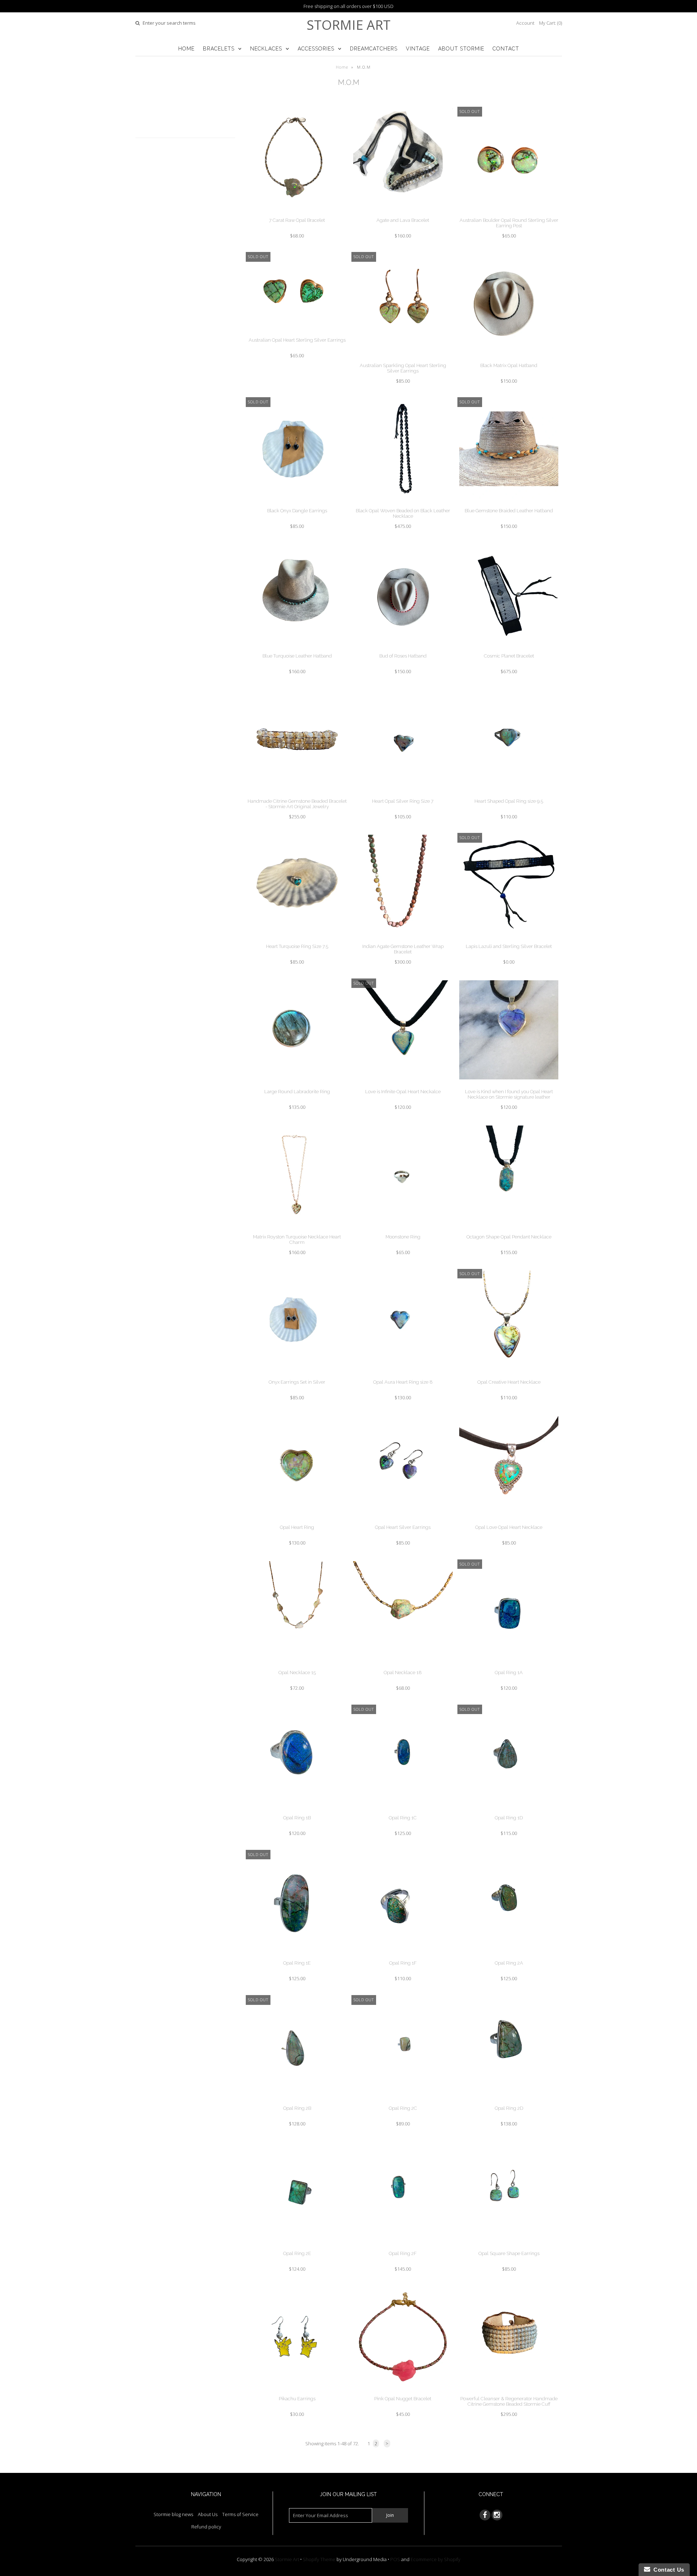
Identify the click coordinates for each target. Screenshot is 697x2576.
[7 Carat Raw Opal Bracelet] (297, 213)
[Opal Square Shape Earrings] (509, 2247)
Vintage (418, 49)
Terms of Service (240, 2514)
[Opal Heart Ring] (297, 1521)
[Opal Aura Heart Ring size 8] (403, 1375)
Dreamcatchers (374, 49)
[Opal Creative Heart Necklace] (509, 1375)
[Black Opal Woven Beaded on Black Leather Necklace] (403, 504)
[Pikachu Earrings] (297, 2392)
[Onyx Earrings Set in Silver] (297, 1375)
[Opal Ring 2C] (403, 2101)
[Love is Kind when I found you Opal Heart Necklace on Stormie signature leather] (509, 1085)
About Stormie (461, 49)
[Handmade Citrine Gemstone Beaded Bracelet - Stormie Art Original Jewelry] (297, 794)
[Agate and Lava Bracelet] (403, 213)
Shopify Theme (319, 2559)
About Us (208, 2514)
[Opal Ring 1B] (297, 1811)
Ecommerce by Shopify (435, 2559)
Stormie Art (349, 25)
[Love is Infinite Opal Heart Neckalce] (403, 1085)
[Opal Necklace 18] (403, 1666)
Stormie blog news (173, 2514)
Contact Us (667, 2570)
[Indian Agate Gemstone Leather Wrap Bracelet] (403, 940)
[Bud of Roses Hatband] (403, 649)
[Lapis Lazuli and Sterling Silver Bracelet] (509, 940)
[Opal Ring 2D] (509, 2101)
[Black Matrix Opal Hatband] (509, 359)
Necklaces (266, 49)
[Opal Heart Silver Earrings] (403, 1521)
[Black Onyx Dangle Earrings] (297, 504)
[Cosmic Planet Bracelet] (509, 649)
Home (186, 49)
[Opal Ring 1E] (297, 1956)
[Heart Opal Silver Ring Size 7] (403, 794)
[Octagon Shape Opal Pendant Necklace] (509, 1230)
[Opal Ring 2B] (297, 2101)
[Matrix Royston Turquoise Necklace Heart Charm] (297, 1230)
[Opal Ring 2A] (509, 1956)
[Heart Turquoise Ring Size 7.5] (297, 940)
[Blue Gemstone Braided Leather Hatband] (509, 504)
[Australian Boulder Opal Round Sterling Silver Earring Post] (509, 213)
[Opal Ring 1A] (509, 1666)
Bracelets (219, 49)
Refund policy (206, 2527)
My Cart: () (551, 23)
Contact (506, 49)
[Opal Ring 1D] (509, 1811)
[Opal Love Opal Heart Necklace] (509, 1521)
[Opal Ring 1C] (403, 1811)
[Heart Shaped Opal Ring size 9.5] (509, 794)
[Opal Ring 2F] (403, 2247)
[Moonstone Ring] (403, 1230)
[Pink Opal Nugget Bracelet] (403, 2392)
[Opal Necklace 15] (297, 1666)
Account (525, 23)
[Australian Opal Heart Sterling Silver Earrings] (297, 333)
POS (395, 2559)
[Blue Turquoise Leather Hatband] (297, 649)
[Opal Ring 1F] (403, 1956)
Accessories (316, 49)
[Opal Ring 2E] (297, 2247)
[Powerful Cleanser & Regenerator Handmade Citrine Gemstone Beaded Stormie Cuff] (509, 2392)
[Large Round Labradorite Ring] (297, 1085)
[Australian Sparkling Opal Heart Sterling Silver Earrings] (403, 359)
